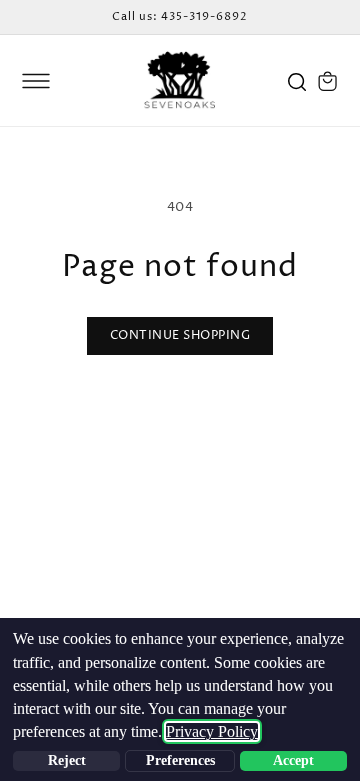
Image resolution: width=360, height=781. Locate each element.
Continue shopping (180, 335)
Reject (67, 760)
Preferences (180, 760)
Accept (293, 760)
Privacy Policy (212, 731)
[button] (36, 81)
